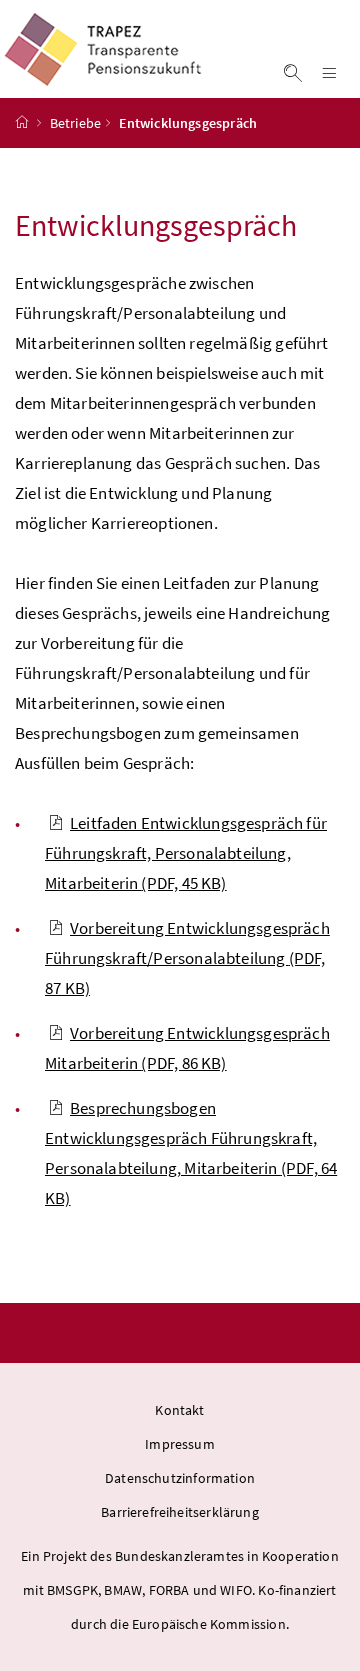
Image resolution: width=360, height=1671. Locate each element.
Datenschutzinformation (180, 1478)
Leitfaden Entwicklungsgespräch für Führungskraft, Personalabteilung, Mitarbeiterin (186, 853)
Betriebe (75, 123)
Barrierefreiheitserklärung (180, 1512)
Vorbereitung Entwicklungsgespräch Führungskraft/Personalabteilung (187, 958)
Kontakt (179, 1410)
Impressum (180, 1444)
